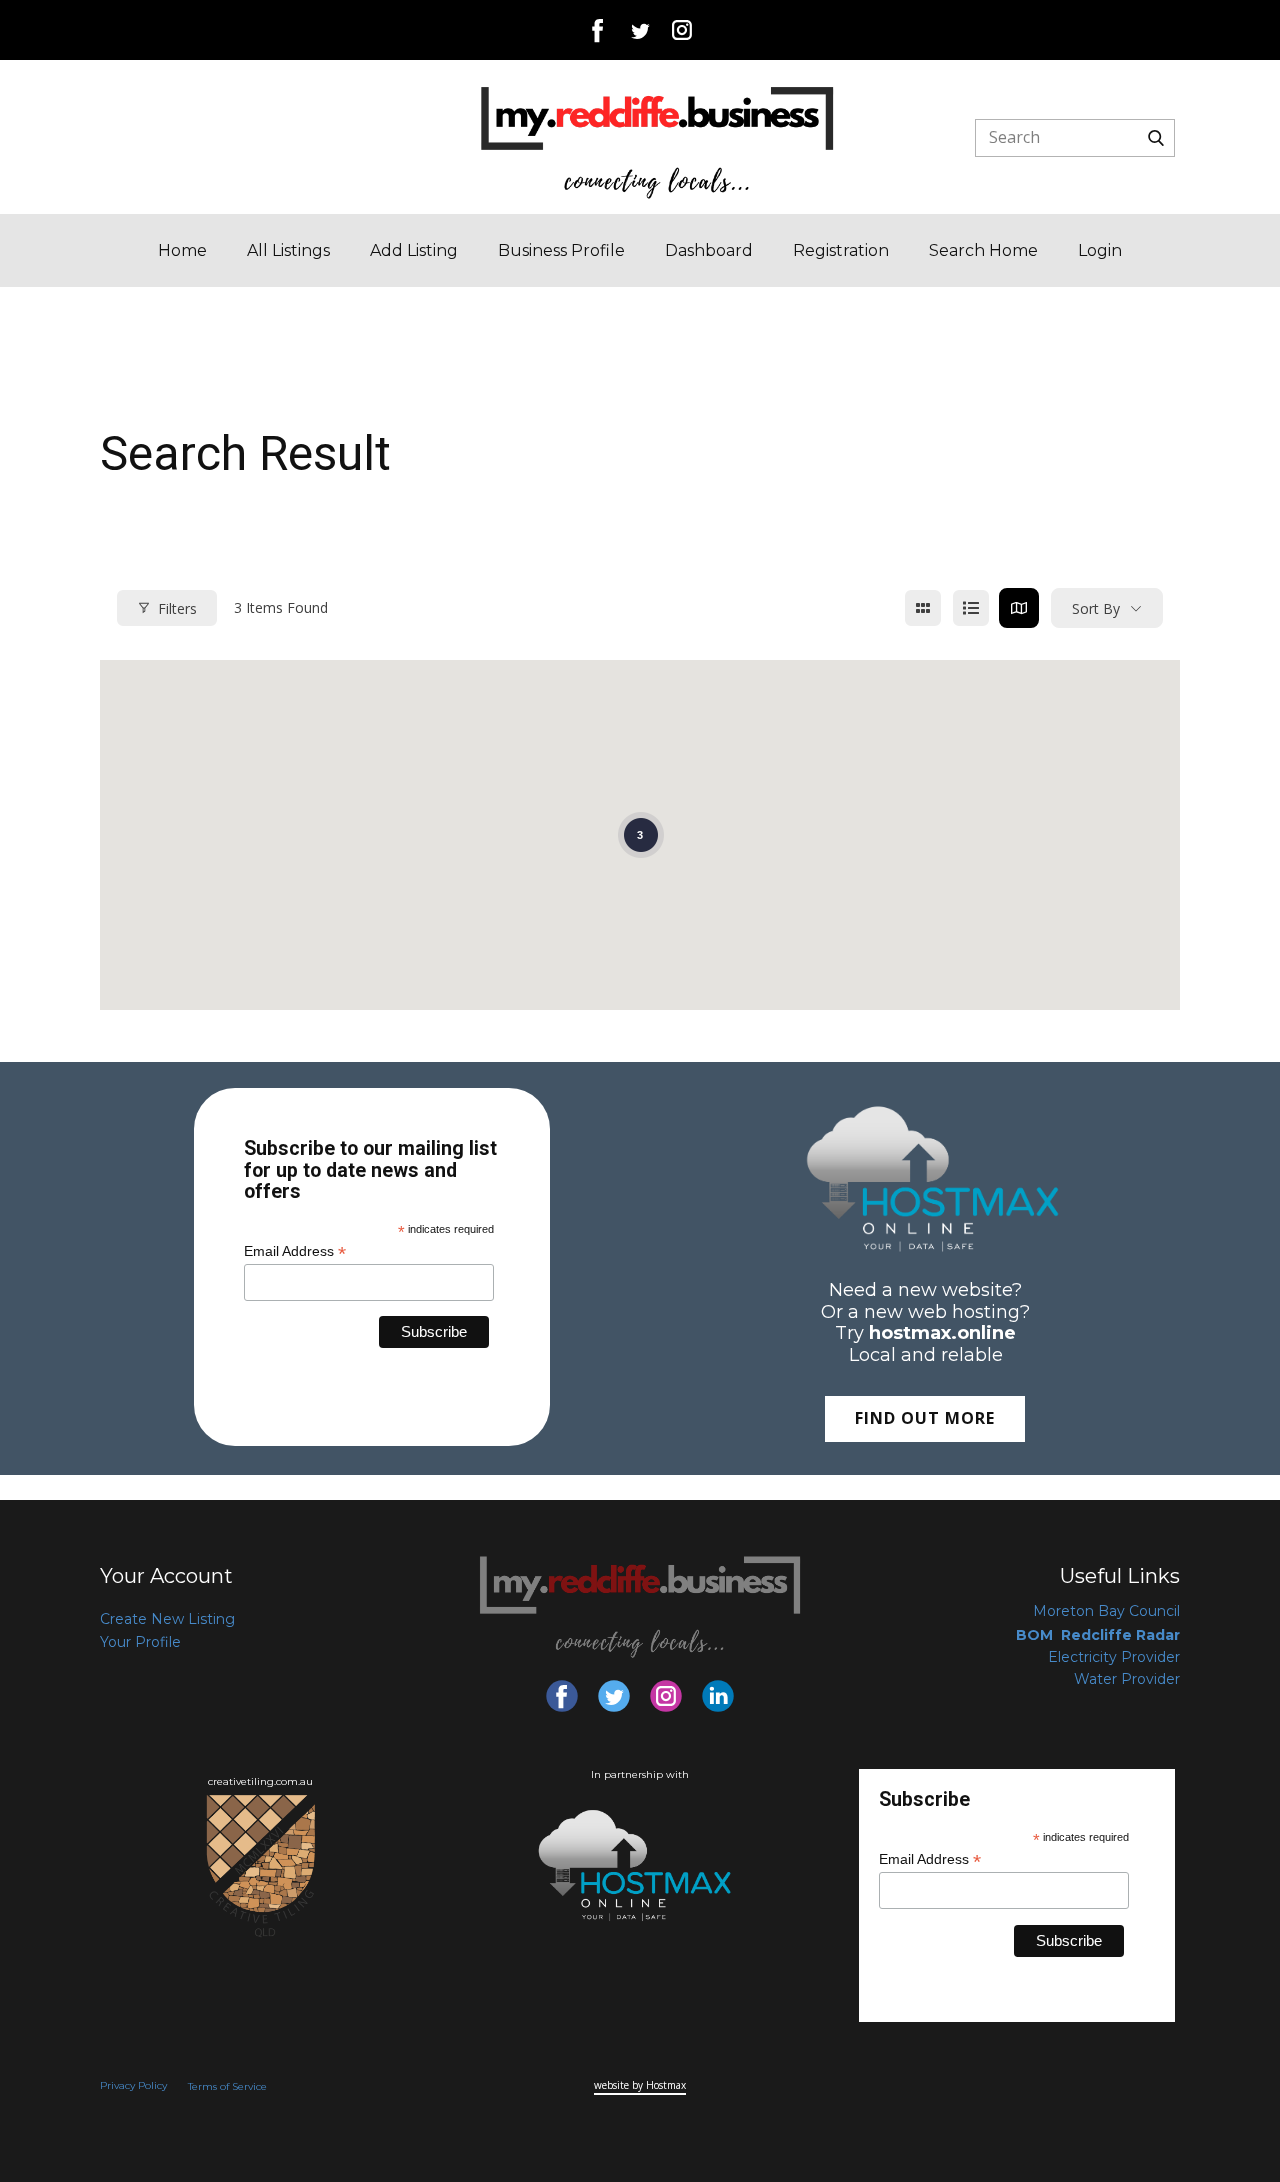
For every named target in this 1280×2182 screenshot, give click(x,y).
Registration (841, 250)
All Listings (288, 250)
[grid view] (923, 608)
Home (182, 250)
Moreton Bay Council (1106, 1611)
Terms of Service (227, 2086)
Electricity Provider (1114, 1657)
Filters (177, 608)
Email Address (295, 1250)
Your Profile (140, 1642)
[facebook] (598, 30)
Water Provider (1127, 1679)
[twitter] (640, 30)
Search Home (983, 250)
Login (1100, 250)
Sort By (1096, 608)
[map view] (1019, 608)
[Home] (657, 141)
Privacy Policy (133, 2085)
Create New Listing (167, 1619)
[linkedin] (718, 1696)
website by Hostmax (640, 2085)
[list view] (971, 608)
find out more (925, 1418)
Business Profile (561, 250)
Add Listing (414, 250)
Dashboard (709, 250)
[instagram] (682, 30)
